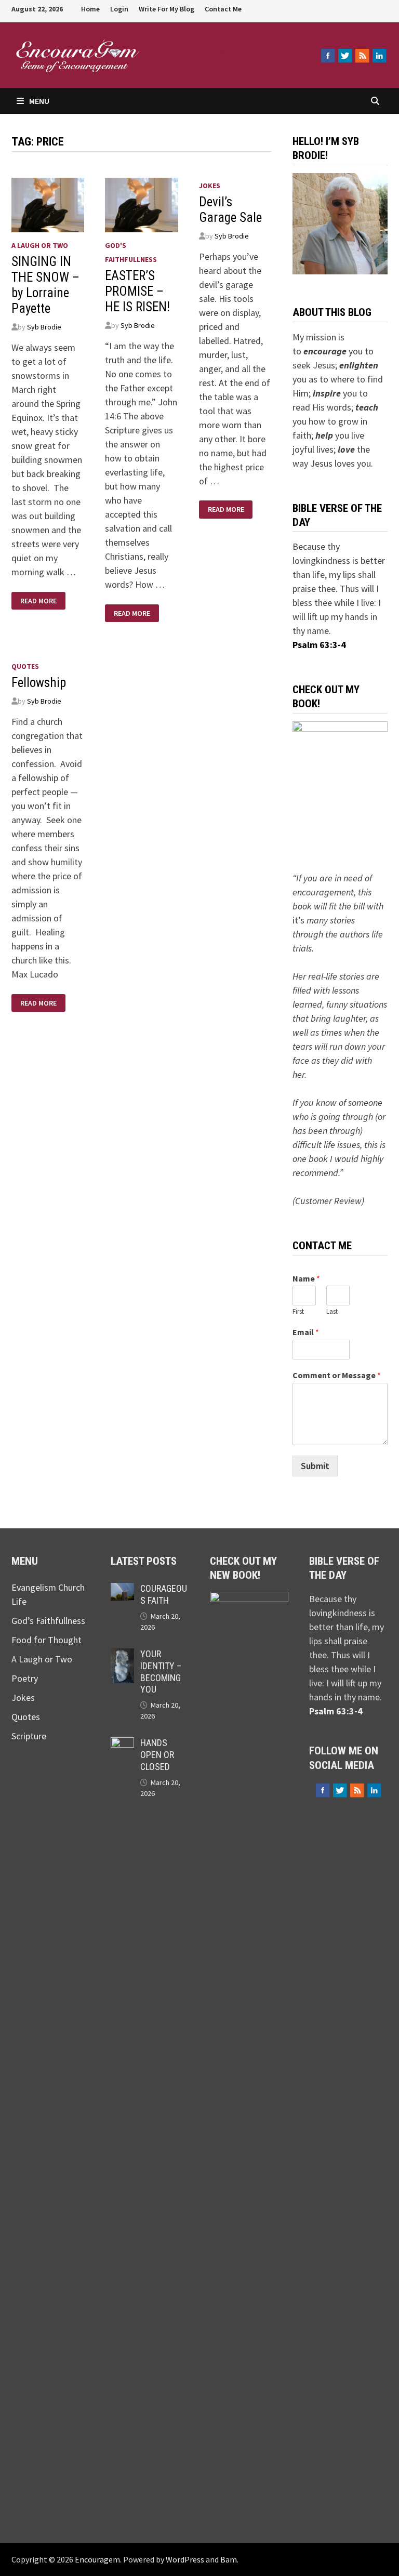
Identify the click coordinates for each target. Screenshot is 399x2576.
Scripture (29, 1736)
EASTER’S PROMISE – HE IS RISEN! (137, 291)
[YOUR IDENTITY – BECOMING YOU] (122, 1655)
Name (306, 1278)
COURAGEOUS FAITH (164, 1594)
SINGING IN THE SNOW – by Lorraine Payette (45, 285)
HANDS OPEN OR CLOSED (157, 1755)
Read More (38, 601)
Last (332, 1312)
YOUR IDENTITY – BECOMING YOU (161, 1672)
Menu (39, 101)
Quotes (25, 666)
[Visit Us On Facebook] (328, 56)
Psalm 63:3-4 (319, 645)
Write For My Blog (167, 9)
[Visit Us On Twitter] (345, 56)
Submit (315, 1466)
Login (119, 9)
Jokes (210, 186)
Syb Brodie (44, 327)
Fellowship (39, 683)
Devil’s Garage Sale (230, 210)
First (298, 1312)
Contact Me (223, 9)
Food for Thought (46, 1640)
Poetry (25, 1678)
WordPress (185, 2559)
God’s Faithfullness (48, 1621)
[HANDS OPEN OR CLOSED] (122, 1744)
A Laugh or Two (40, 245)
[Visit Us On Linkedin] (379, 56)
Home (90, 9)
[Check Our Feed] (362, 56)
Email (306, 1332)
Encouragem (210, 50)
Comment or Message (337, 1375)
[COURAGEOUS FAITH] (122, 1590)
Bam (229, 2559)
